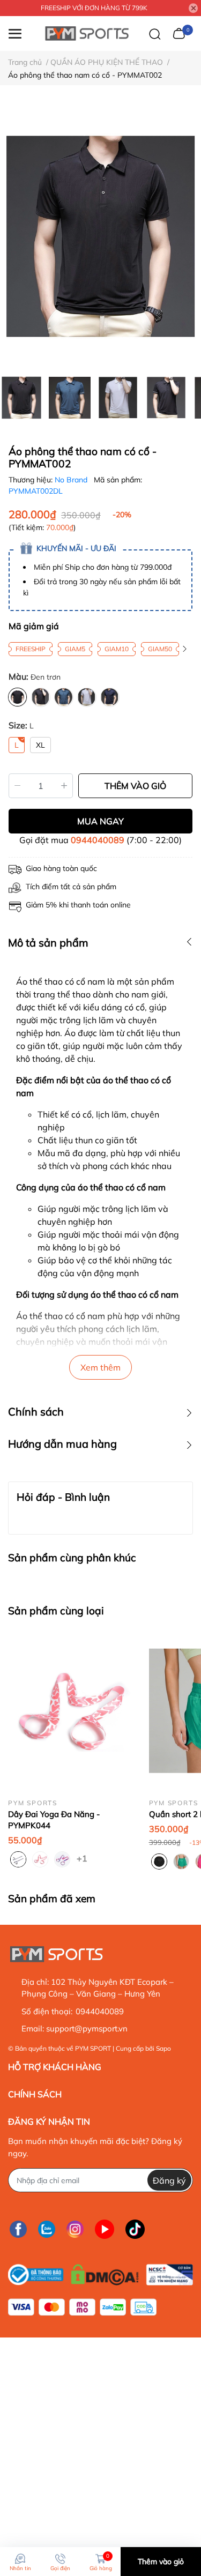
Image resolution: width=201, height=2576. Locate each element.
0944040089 (98, 840)
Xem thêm (100, 1367)
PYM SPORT (93, 2048)
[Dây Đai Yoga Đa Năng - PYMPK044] (70, 1711)
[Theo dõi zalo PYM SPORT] (47, 2229)
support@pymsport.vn (87, 2028)
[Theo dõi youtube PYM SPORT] (105, 2229)
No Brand (72, 480)
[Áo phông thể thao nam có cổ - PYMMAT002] (100, 236)
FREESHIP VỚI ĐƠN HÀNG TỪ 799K (94, 8)
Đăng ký (169, 2180)
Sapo (163, 2048)
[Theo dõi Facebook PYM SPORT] (18, 2229)
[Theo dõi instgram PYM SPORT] (75, 2229)
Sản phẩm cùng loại (56, 1611)
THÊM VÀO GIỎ (135, 786)
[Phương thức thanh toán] (82, 2307)
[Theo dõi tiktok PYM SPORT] (135, 2229)
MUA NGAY (100, 821)
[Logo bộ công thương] (100, 2272)
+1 (83, 1858)
